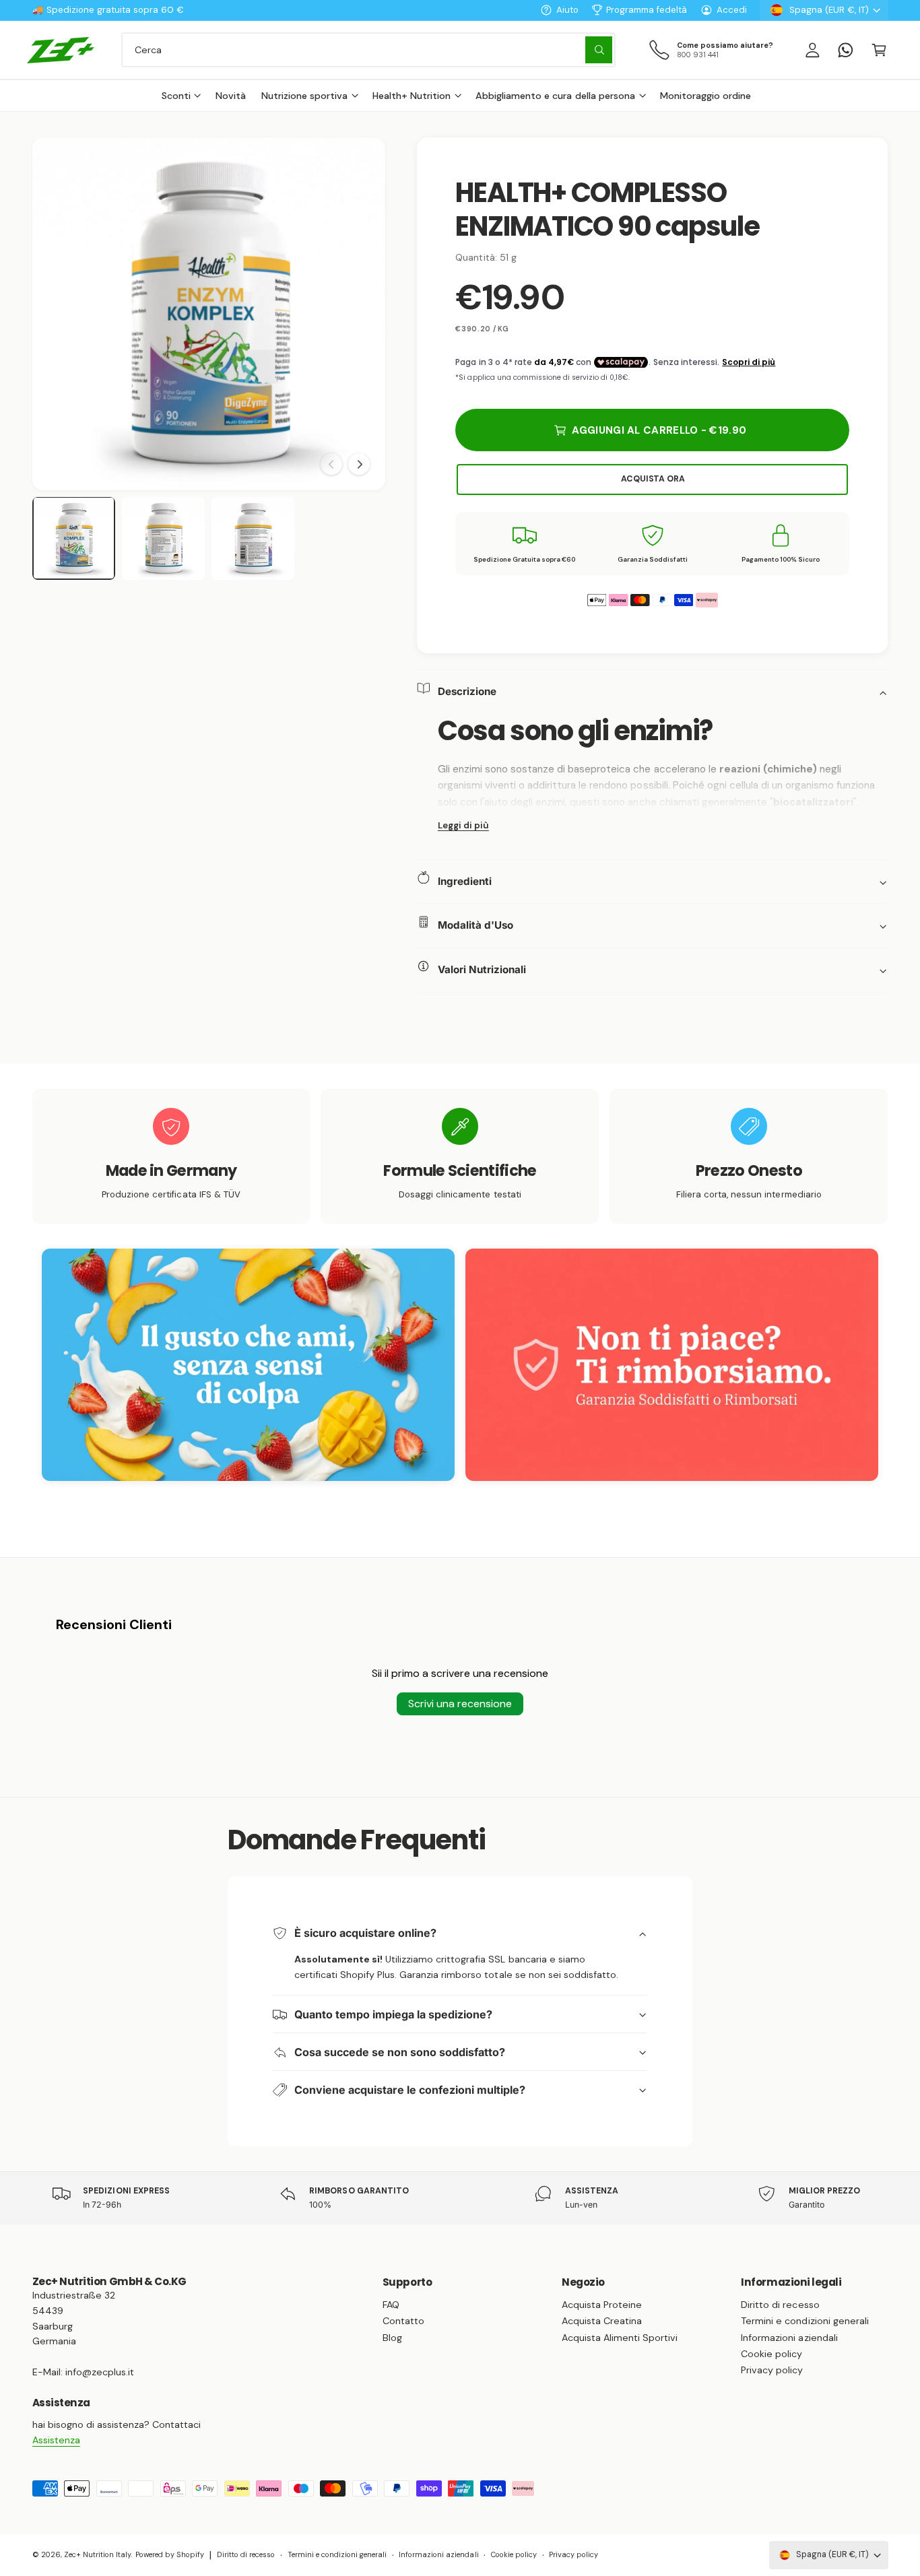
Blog (392, 2338)
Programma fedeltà (647, 10)
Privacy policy (772, 2370)
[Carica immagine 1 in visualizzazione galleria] (74, 539)
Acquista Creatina (602, 2321)
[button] (879, 49)
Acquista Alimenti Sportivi (620, 2338)
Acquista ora (653, 480)
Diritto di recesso (780, 2305)
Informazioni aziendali (789, 2338)
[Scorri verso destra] (359, 464)
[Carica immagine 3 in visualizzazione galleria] (253, 539)
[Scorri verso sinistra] (331, 464)
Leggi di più (463, 826)
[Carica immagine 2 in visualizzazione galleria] (164, 539)
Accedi (732, 10)
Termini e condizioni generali (804, 2321)
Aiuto (567, 10)
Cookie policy (771, 2354)
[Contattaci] (846, 49)
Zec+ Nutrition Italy (97, 2554)
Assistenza (56, 2440)
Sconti (176, 96)
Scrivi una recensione (460, 1704)
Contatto (403, 2321)
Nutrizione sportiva (304, 96)
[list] (460, 1156)
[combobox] (368, 49)
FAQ (391, 2305)
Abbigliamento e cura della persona (555, 96)
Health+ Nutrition (412, 96)
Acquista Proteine (602, 2305)
